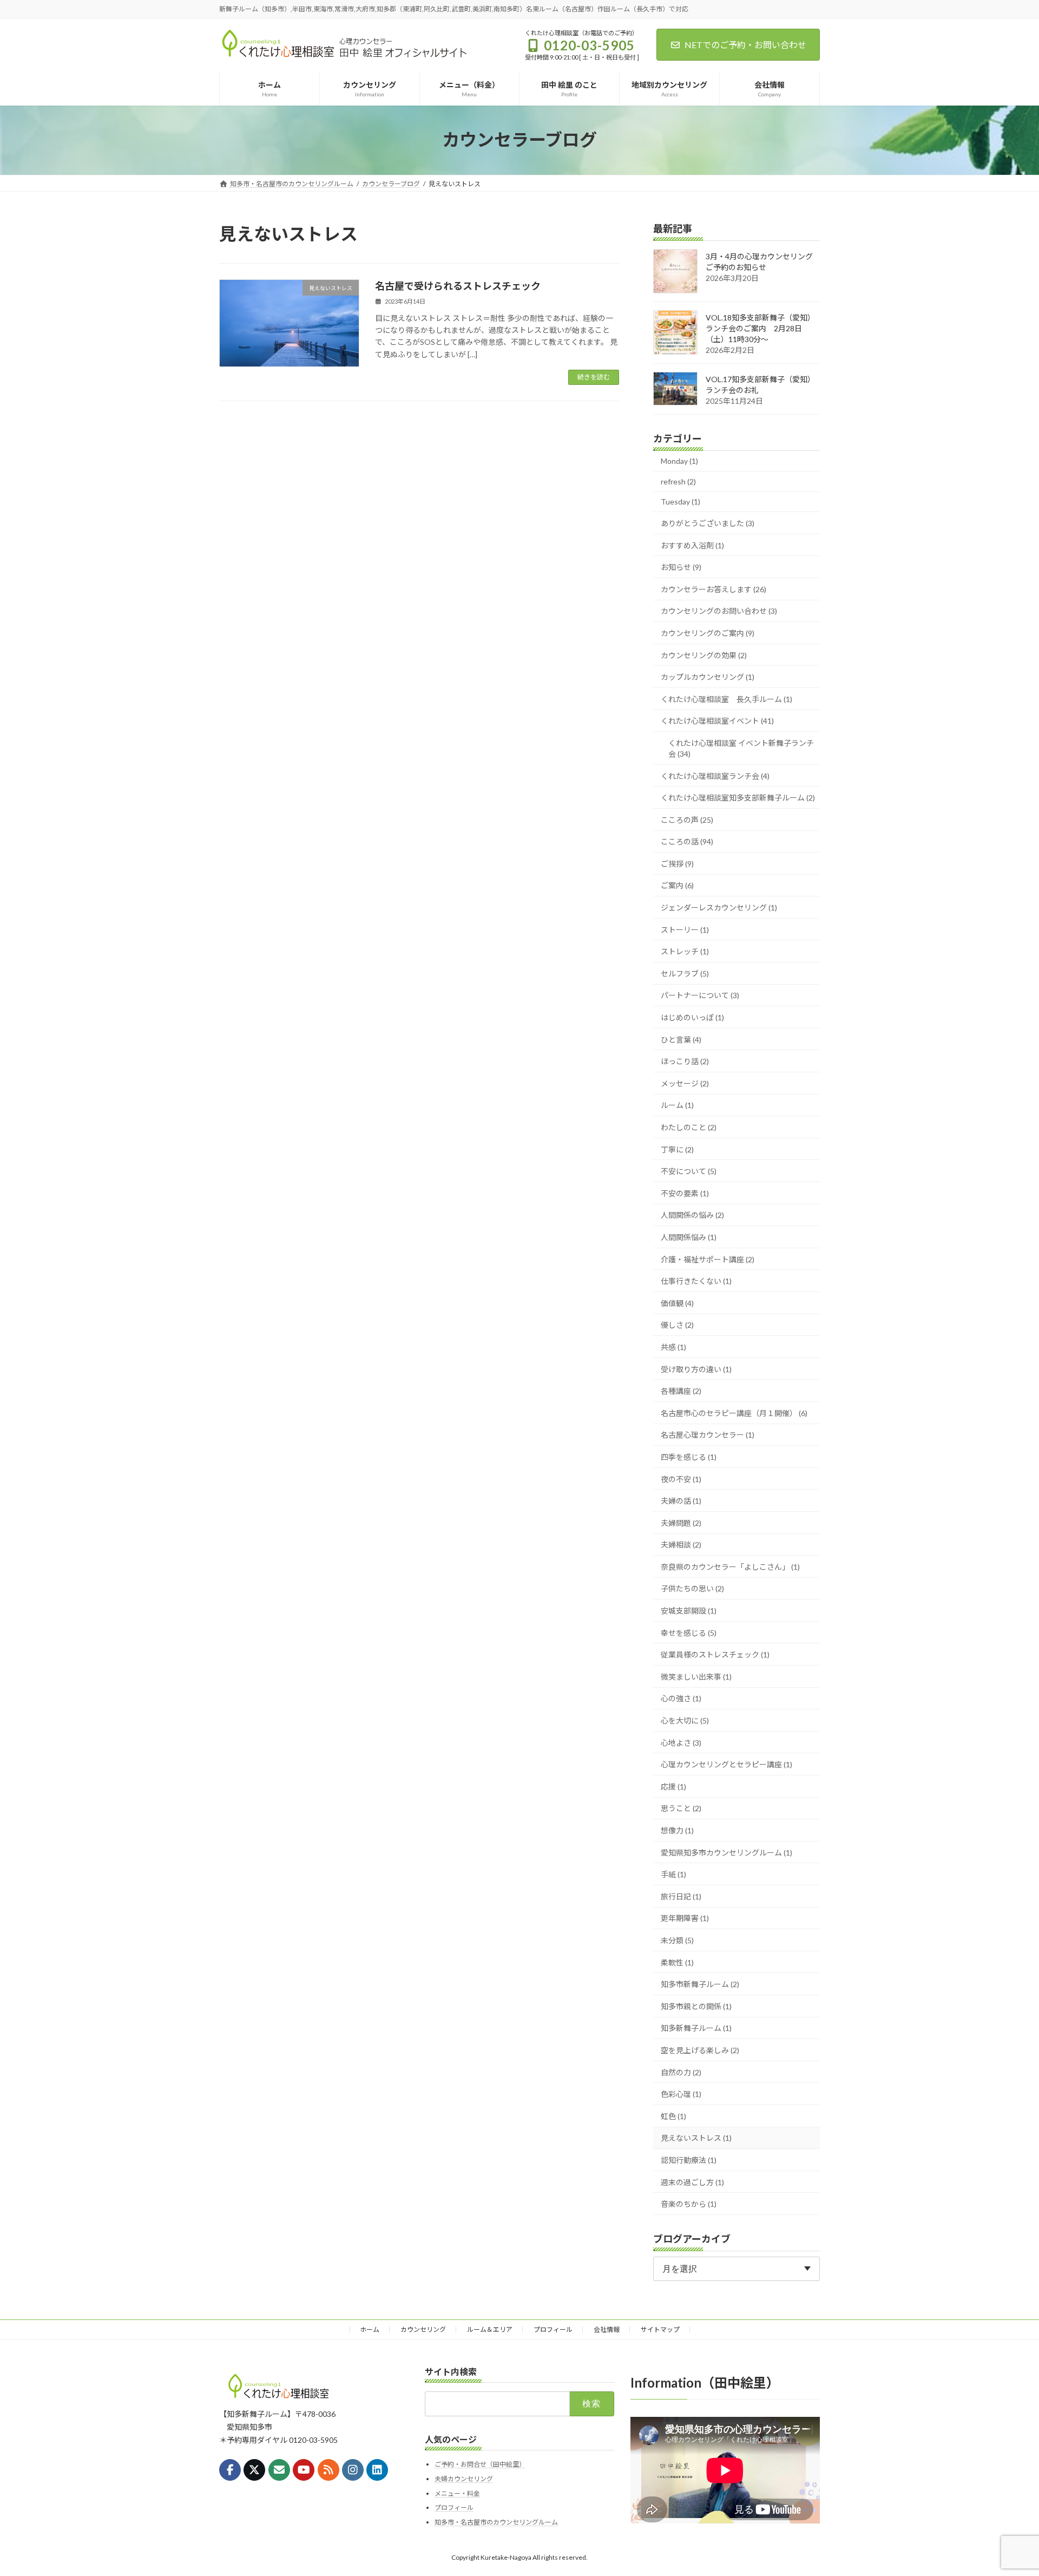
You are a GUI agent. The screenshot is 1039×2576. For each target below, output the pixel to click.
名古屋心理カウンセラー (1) (708, 1435)
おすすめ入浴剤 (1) (692, 545)
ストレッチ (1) (685, 951)
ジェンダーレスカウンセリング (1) (719, 907)
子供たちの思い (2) (692, 1588)
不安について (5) (689, 1171)
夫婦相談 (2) (681, 1545)
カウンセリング (423, 2329)
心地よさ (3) (681, 1742)
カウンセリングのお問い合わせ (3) (719, 611)
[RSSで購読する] (328, 2470)
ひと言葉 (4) (681, 1039)
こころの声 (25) (687, 819)
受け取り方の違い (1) (696, 1369)
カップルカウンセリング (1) (708, 677)
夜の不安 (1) (681, 1479)
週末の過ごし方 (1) (692, 2182)
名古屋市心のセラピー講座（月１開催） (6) (734, 1412)
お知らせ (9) (681, 567)
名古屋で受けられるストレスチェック (458, 286)
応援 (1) (673, 1786)
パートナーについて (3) (700, 995)
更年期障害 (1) (685, 1918)
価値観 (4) (677, 1303)
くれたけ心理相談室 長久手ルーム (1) (726, 699)
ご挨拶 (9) (677, 863)
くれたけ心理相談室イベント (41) (717, 721)
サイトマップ (660, 2329)
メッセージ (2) (685, 1083)
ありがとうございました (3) (708, 523)
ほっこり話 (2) (685, 1061)
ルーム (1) (677, 1105)
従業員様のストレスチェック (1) (715, 1654)
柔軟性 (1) (677, 1962)
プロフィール (553, 2329)
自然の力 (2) (681, 2072)
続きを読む (594, 377)
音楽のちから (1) (689, 2204)
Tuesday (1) (680, 502)
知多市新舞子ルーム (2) (700, 1984)
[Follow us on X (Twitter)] (254, 2470)
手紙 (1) (673, 1874)
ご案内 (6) (677, 885)
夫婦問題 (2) (681, 1522)
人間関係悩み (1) (689, 1237)
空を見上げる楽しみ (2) (700, 2050)
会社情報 (607, 2329)
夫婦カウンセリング (464, 2479)
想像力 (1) (677, 1830)
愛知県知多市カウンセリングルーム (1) (726, 1852)
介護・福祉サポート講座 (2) (708, 1259)
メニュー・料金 (457, 2493)
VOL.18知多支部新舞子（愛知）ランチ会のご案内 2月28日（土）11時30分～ (760, 328)
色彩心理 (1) (681, 2094)
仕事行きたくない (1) (696, 1281)
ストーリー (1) (685, 929)
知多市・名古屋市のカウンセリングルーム (496, 2522)
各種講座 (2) (681, 1391)
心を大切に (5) (685, 1720)
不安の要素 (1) (685, 1193)
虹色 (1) (673, 2116)
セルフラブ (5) (685, 973)
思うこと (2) (681, 1808)
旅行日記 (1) (681, 1896)
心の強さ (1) (681, 1698)
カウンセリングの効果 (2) (704, 655)
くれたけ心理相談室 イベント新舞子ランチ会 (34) (741, 748)
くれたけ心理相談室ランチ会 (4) (715, 775)
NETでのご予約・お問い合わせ (745, 45)
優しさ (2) (677, 1325)
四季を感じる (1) (689, 1457)
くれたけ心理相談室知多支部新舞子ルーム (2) (738, 798)
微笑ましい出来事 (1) (696, 1676)
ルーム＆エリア (490, 2329)
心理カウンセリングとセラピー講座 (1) (726, 1764)
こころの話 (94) (687, 841)
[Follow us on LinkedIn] (377, 2470)
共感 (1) (673, 1347)
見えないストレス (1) (696, 2138)
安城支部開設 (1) (689, 1611)
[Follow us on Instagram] (353, 2470)
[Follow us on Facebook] (230, 2470)
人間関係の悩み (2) (692, 1215)
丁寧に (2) (677, 1149)
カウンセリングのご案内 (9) (708, 633)
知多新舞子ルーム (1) (696, 2028)
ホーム (370, 2329)
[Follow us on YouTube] (304, 2470)
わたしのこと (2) (689, 1127)
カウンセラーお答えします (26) (714, 589)
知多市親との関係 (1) (696, 2006)
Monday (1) (679, 461)
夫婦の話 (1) (681, 1501)
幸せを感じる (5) (689, 1632)
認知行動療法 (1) (689, 2160)
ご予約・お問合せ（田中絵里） (480, 2465)
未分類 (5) (677, 1940)
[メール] (279, 2470)
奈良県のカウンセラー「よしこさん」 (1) (730, 1566)
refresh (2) (678, 481)
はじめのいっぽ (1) (692, 1017)
